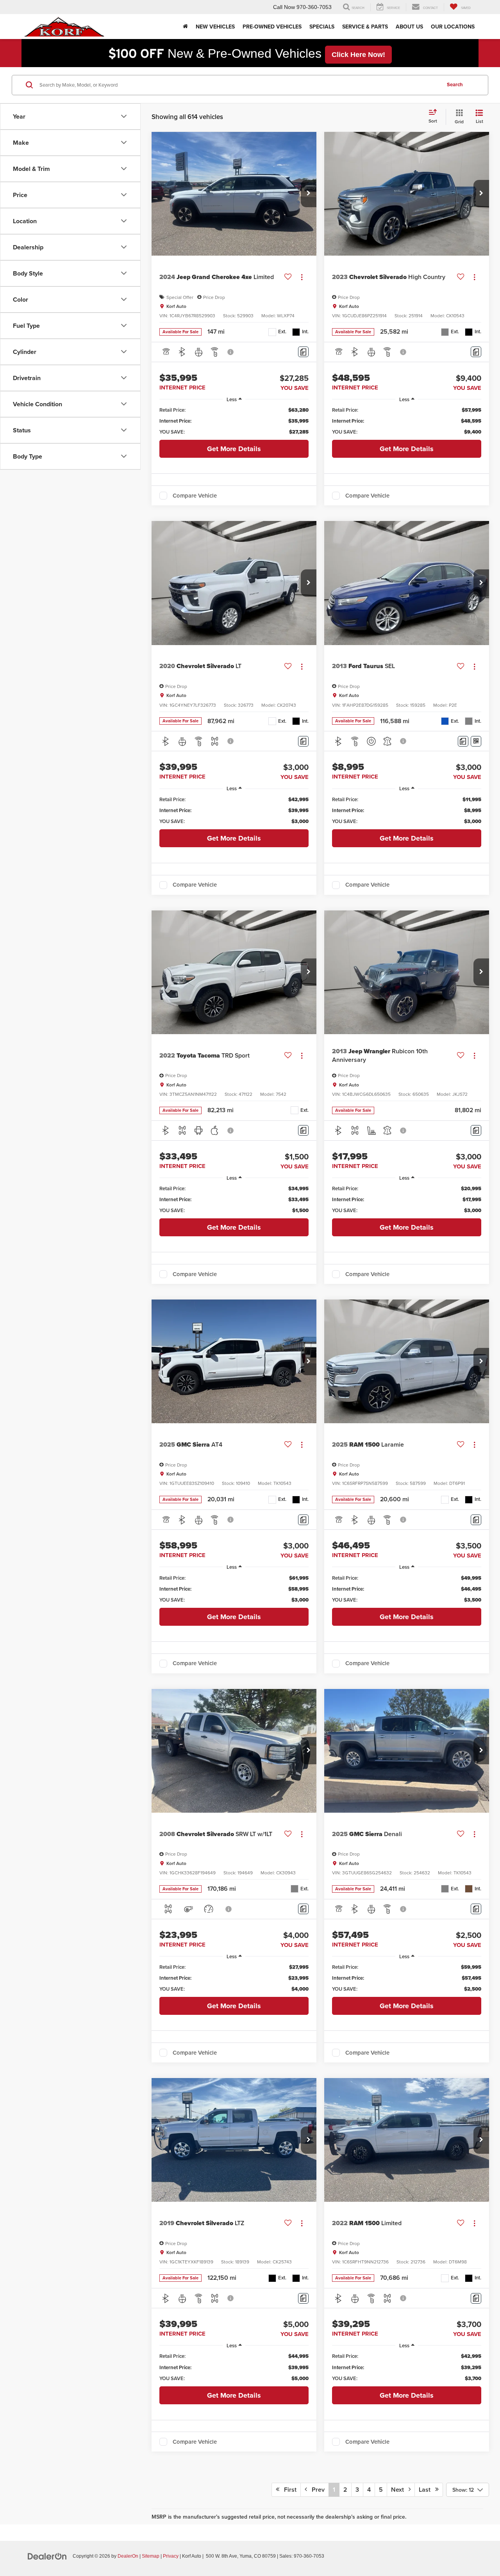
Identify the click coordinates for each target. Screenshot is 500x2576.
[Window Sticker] (476, 741)
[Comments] (303, 352)
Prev (316, 2490)
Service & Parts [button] (365, 27)
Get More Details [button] (234, 449)
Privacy (171, 2556)
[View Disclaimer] (231, 352)
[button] (309, 194)
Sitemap (151, 2556)
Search (455, 84)
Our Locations (453, 27)
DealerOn (128, 2556)
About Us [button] (409, 27)
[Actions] (302, 277)
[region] (234, 421)
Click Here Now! (358, 55)
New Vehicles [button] (215, 27)
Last (427, 2490)
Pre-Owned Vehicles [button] (272, 27)
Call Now (284, 7)
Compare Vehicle (195, 496)
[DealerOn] (47, 2556)
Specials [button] (322, 27)
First (288, 2490)
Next (400, 2490)
